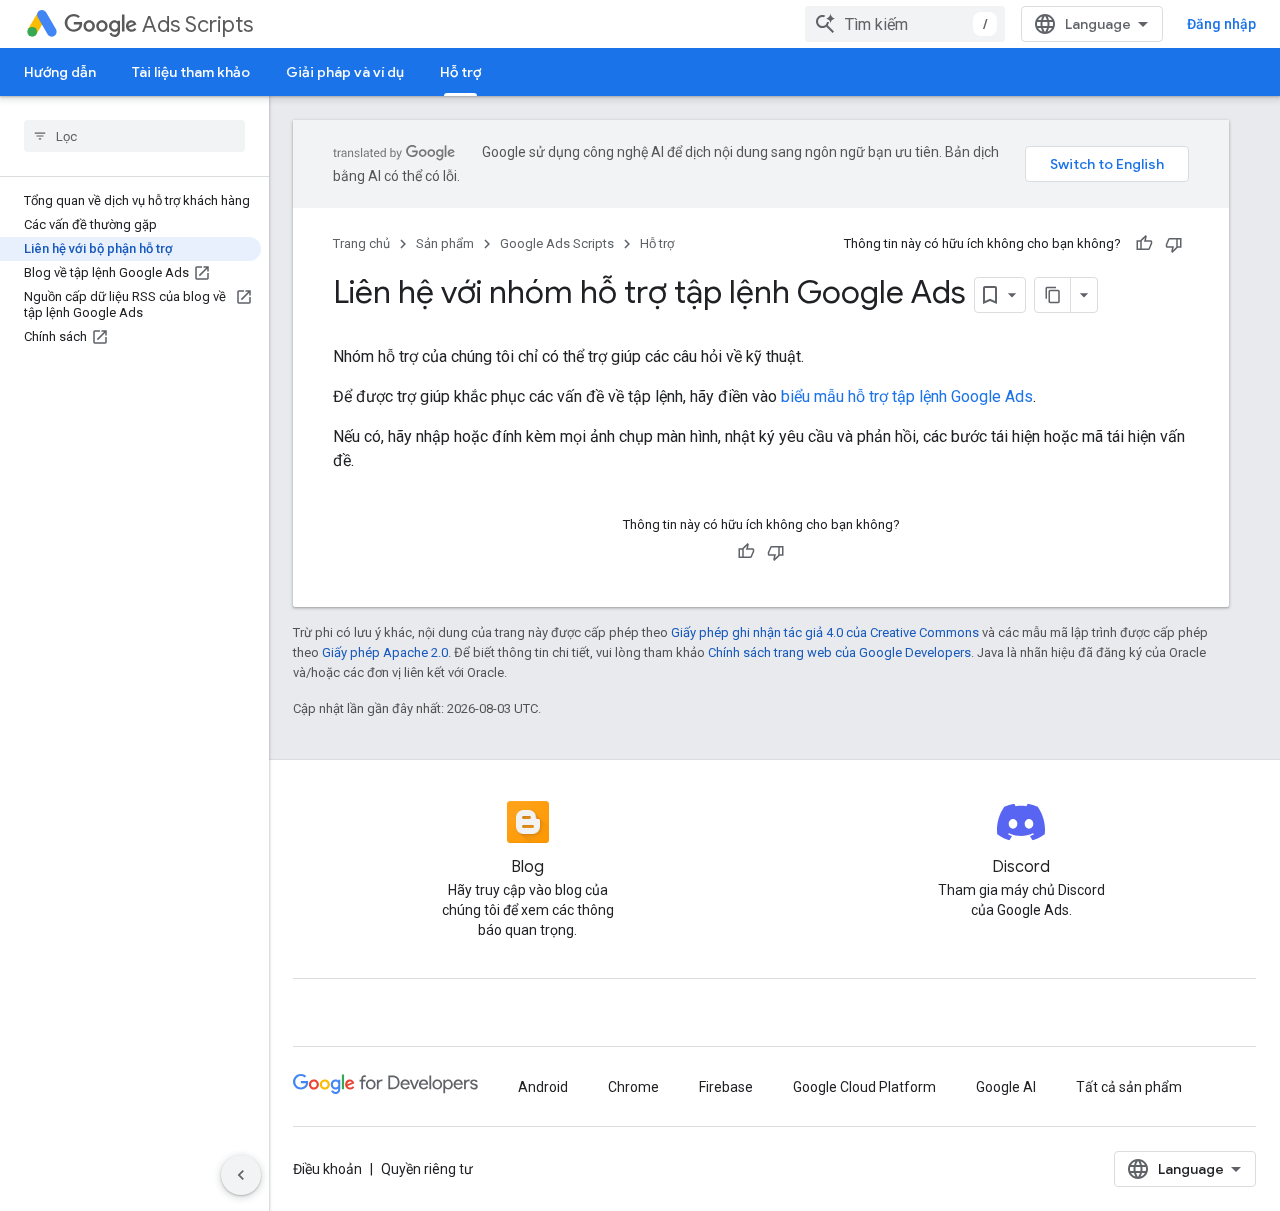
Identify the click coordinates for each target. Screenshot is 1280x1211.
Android (543, 1087)
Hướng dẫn (60, 72)
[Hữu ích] (1144, 244)
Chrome (633, 1087)
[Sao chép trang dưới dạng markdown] (1053, 295)
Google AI (1006, 1087)
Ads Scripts (197, 24)
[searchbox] (134, 136)
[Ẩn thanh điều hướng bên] (241, 1175)
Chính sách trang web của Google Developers (839, 652)
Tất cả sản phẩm (1129, 1087)
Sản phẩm (445, 243)
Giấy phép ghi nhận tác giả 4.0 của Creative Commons (825, 632)
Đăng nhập (1221, 24)
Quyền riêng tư (427, 1169)
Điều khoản (327, 1169)
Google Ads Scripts (557, 243)
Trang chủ (361, 243)
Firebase (726, 1087)
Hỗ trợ (460, 72)
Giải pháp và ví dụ (345, 72)
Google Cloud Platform (864, 1087)
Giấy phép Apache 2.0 (385, 652)
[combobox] (905, 24)
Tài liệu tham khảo (191, 72)
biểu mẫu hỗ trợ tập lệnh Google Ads (907, 396)
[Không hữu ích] (1174, 244)
